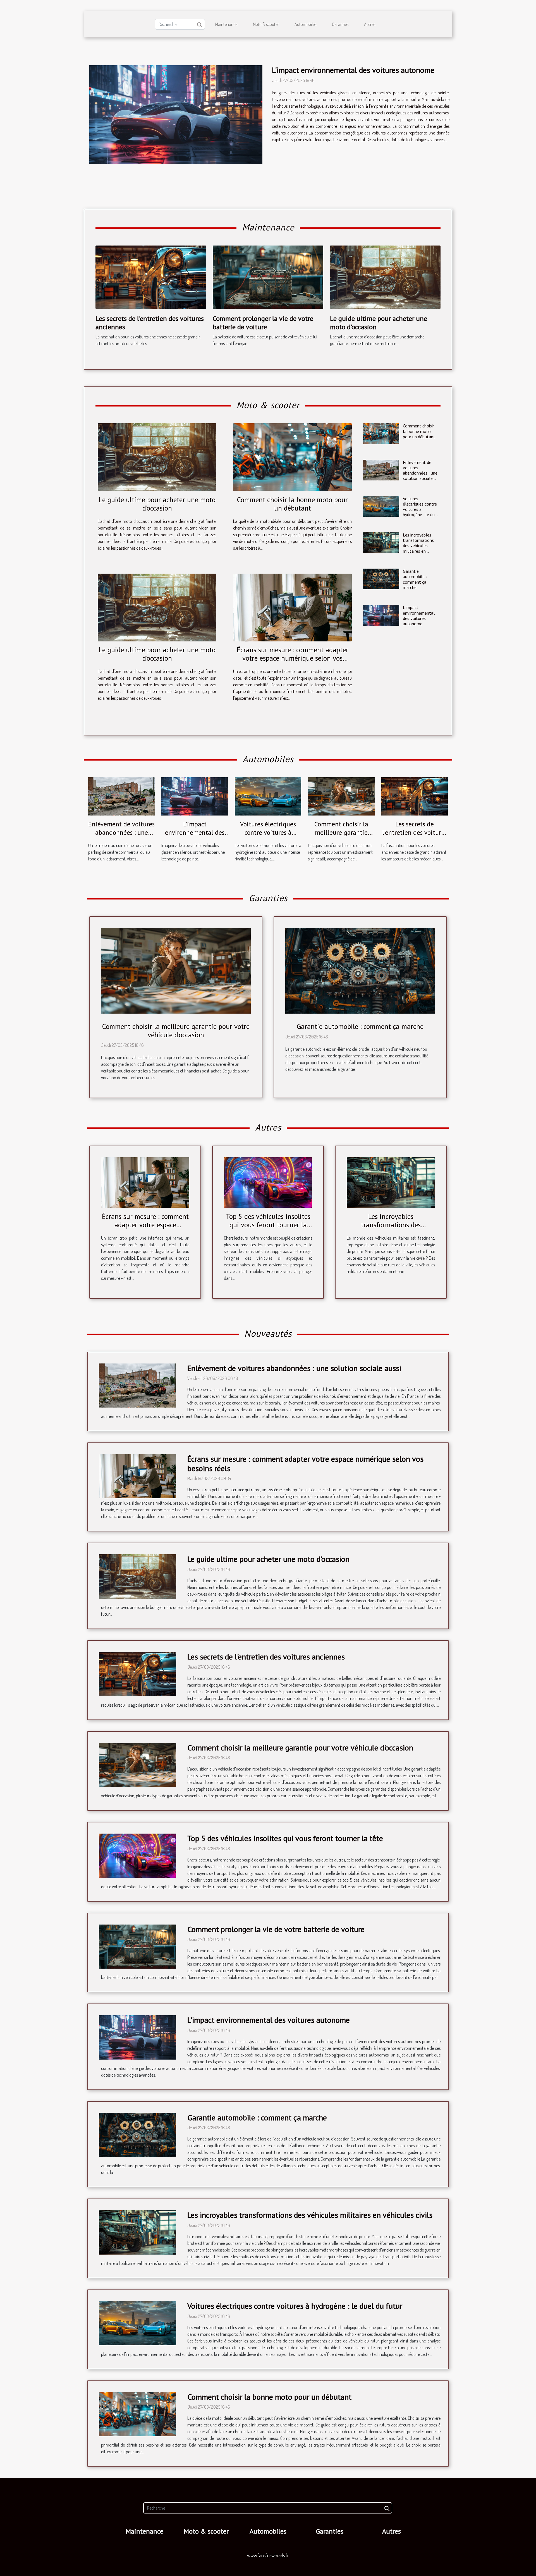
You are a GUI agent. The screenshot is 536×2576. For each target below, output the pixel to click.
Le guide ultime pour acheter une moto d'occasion (379, 323)
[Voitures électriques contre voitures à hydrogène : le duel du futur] (381, 506)
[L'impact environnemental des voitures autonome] (176, 115)
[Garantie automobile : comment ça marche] (381, 579)
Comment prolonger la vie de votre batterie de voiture (263, 323)
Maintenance (226, 24)
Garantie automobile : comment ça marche (415, 579)
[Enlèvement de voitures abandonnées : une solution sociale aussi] (381, 470)
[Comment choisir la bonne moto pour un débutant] (292, 457)
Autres (370, 24)
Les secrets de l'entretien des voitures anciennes (150, 323)
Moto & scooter (266, 24)
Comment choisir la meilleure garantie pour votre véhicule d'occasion (341, 837)
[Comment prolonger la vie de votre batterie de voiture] (268, 276)
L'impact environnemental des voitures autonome (353, 70)
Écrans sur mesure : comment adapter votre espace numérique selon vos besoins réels (293, 658)
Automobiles (305, 24)
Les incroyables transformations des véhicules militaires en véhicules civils (418, 546)
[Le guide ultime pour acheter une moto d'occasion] (385, 276)
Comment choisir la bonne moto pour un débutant (292, 504)
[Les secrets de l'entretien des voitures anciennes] (151, 276)
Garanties (340, 24)
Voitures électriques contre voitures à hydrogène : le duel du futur (421, 509)
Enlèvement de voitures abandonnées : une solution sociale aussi (420, 473)
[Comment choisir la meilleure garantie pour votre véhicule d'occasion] (341, 796)
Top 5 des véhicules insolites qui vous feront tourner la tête (268, 1225)
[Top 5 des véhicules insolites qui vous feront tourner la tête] (268, 1182)
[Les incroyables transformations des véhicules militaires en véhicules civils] (381, 543)
